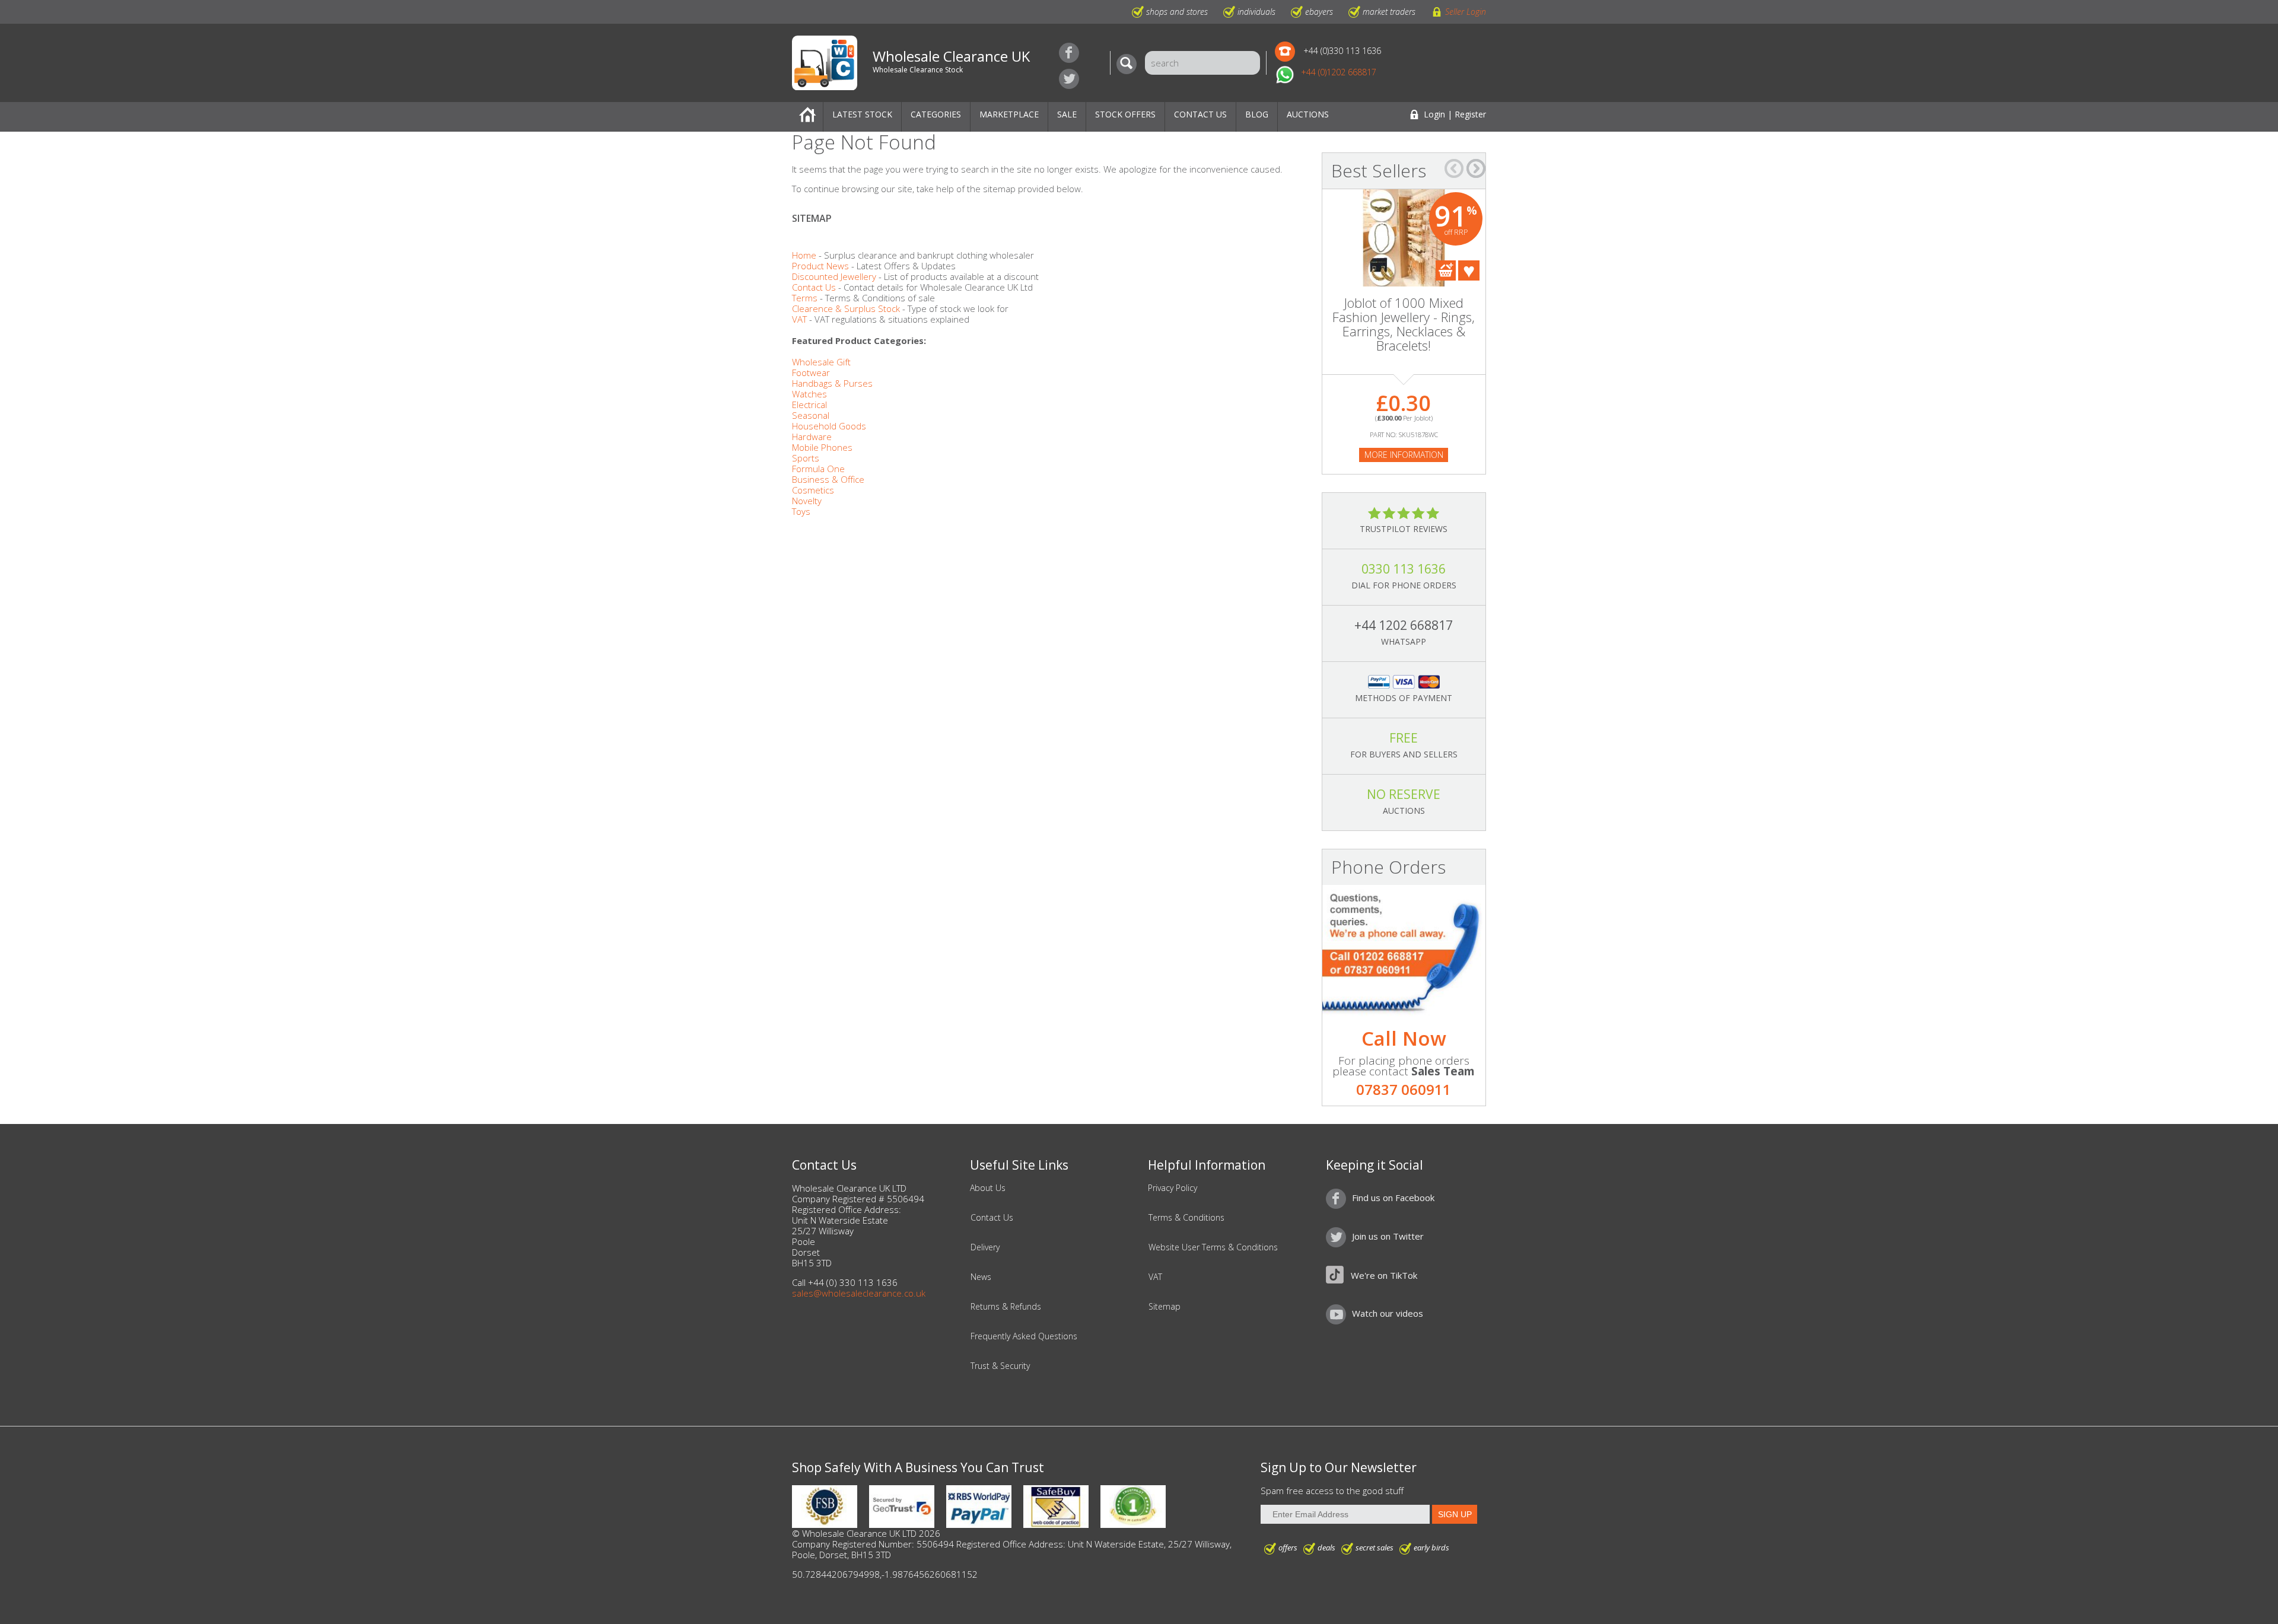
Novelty (807, 501)
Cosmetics (813, 490)
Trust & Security (1000, 1366)
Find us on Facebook (1069, 53)
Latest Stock (862, 114)
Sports (806, 458)
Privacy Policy (1173, 1188)
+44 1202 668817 (1404, 625)
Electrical (809, 405)
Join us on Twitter (1069, 79)
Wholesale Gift (821, 362)
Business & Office (828, 479)
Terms (805, 298)
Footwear (811, 372)
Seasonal (811, 415)
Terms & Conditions (1186, 1218)
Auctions (1308, 114)
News (981, 1277)
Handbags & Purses (832, 383)
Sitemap (1165, 1307)
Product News (820, 266)
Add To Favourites (1469, 270)
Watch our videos (1388, 1313)
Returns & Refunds (1006, 1307)
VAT (799, 319)
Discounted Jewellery (834, 276)
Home (807, 117)
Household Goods (829, 426)
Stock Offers (1125, 114)
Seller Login (1466, 12)
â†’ (1476, 168)
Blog (1257, 114)
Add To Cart (1446, 270)
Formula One (818, 469)
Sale (1067, 114)
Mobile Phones (822, 447)
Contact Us (1200, 114)
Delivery (985, 1247)
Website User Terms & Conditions (1213, 1247)
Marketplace (1009, 114)
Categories (936, 114)
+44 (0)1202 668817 (1339, 72)
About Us (988, 1188)
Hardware (812, 437)
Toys (801, 511)
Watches (809, 394)
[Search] (1130, 64)
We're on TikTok (1384, 1275)
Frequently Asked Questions (1024, 1336)
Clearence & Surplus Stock (846, 308)
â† (1454, 168)
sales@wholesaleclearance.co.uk (859, 1293)
